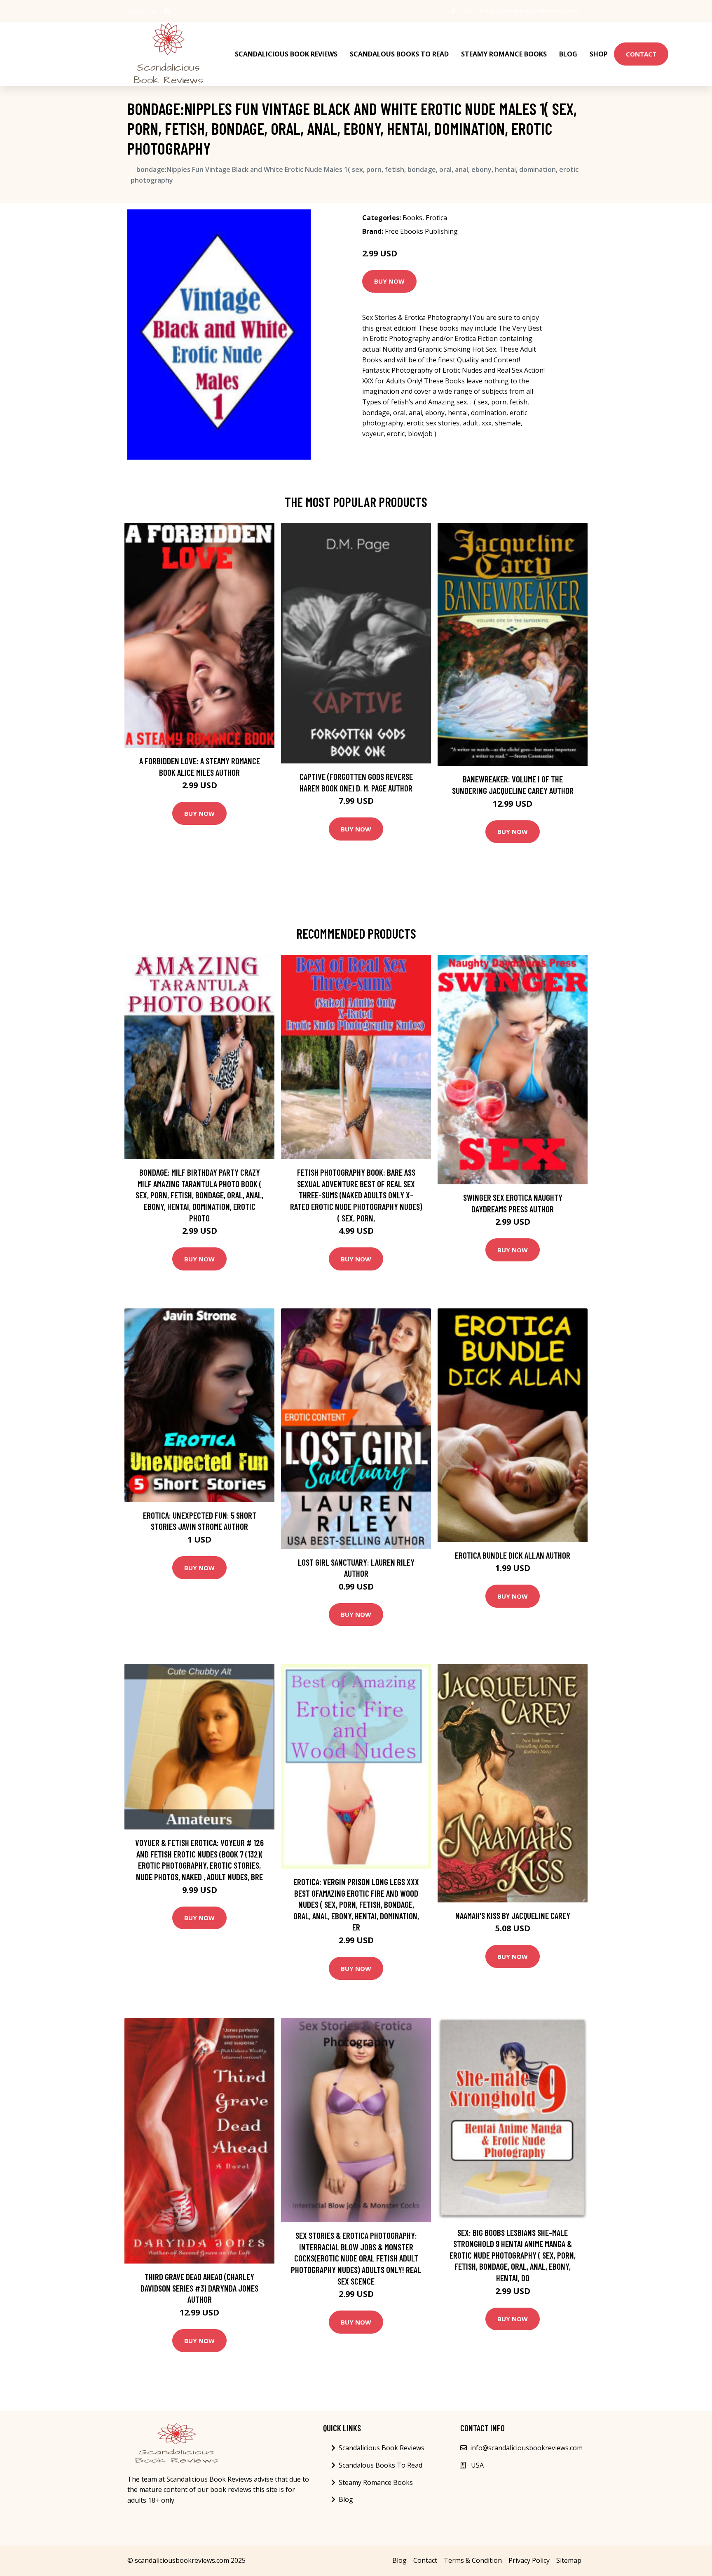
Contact (641, 54)
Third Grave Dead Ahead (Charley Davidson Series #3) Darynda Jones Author (199, 2288)
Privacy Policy (529, 2560)
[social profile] (167, 11)
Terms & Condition (473, 2560)
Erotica (436, 218)
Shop (599, 54)
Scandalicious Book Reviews (286, 54)
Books (412, 218)
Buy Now (389, 281)
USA (466, 11)
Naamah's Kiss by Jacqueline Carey (513, 1915)
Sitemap (569, 2560)
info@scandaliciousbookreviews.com (529, 11)
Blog (568, 54)
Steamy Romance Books (504, 54)
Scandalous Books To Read (399, 54)
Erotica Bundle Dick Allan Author (513, 1555)
